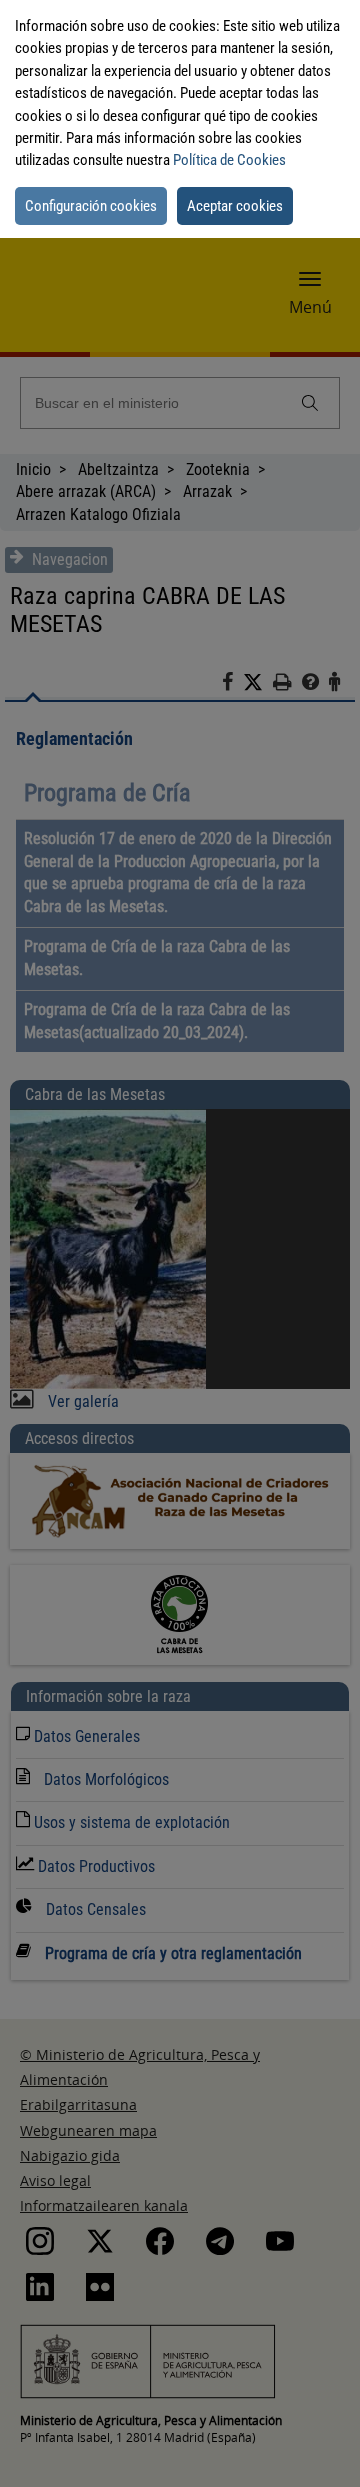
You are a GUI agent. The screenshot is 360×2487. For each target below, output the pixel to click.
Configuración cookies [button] (91, 206)
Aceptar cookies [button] (235, 206)
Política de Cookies (229, 160)
